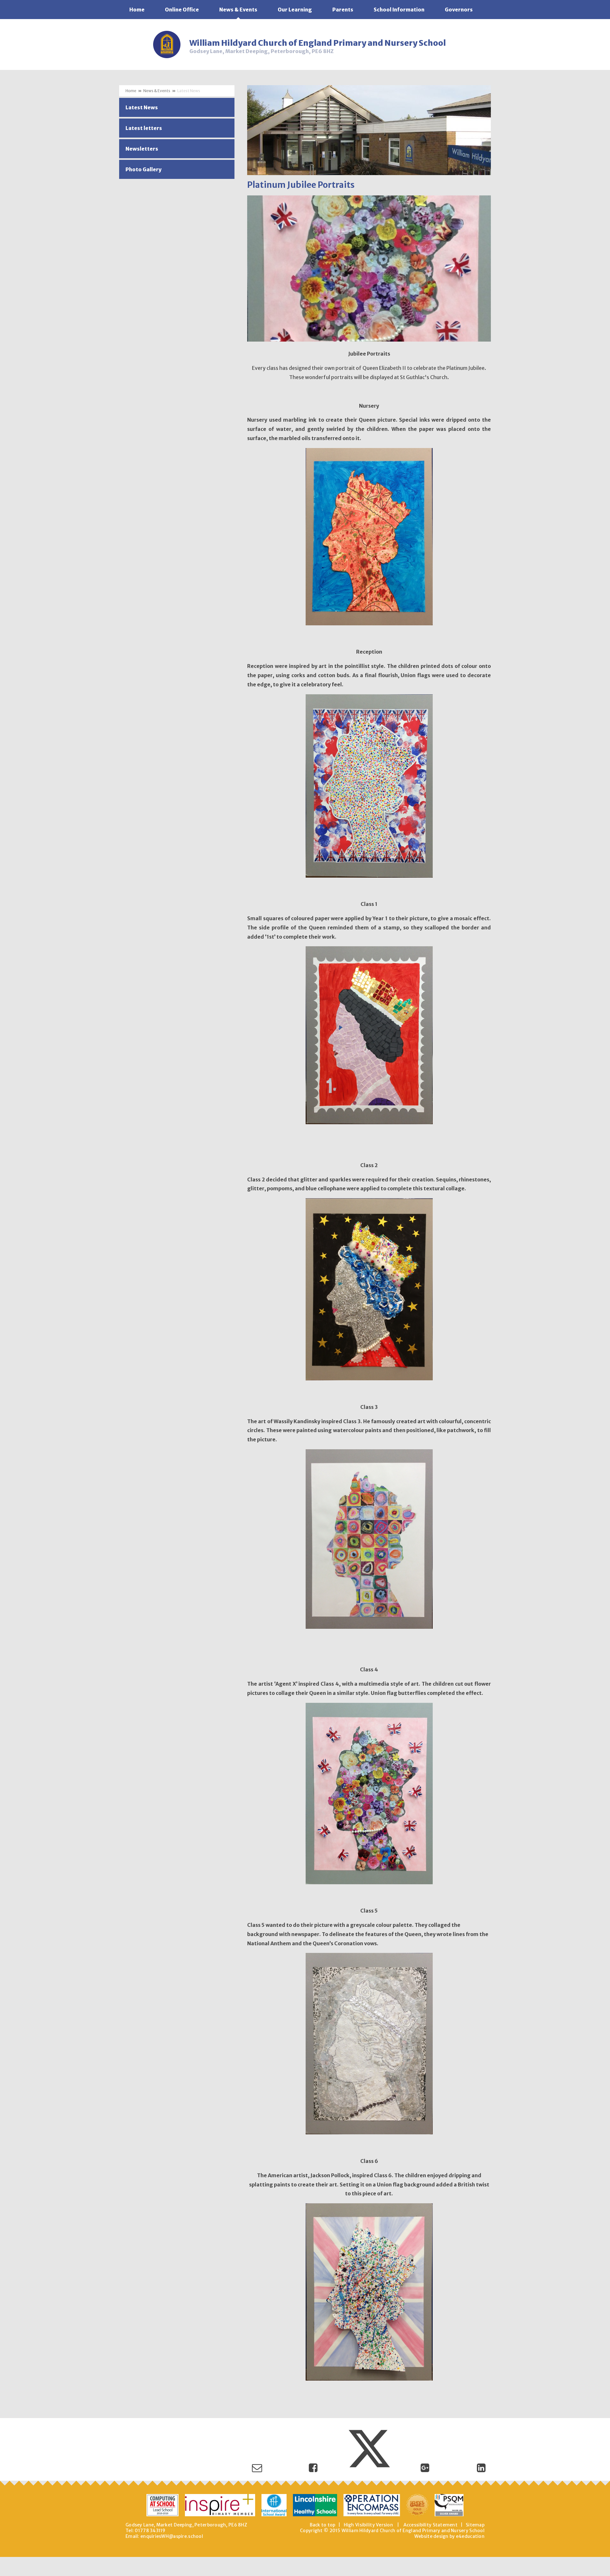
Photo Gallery (143, 169)
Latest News (189, 91)
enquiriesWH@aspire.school (172, 2536)
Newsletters (142, 149)
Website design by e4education (449, 2536)
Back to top (323, 2525)
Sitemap (475, 2525)
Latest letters (144, 128)
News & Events (157, 91)
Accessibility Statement (430, 2525)
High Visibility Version (368, 2525)
